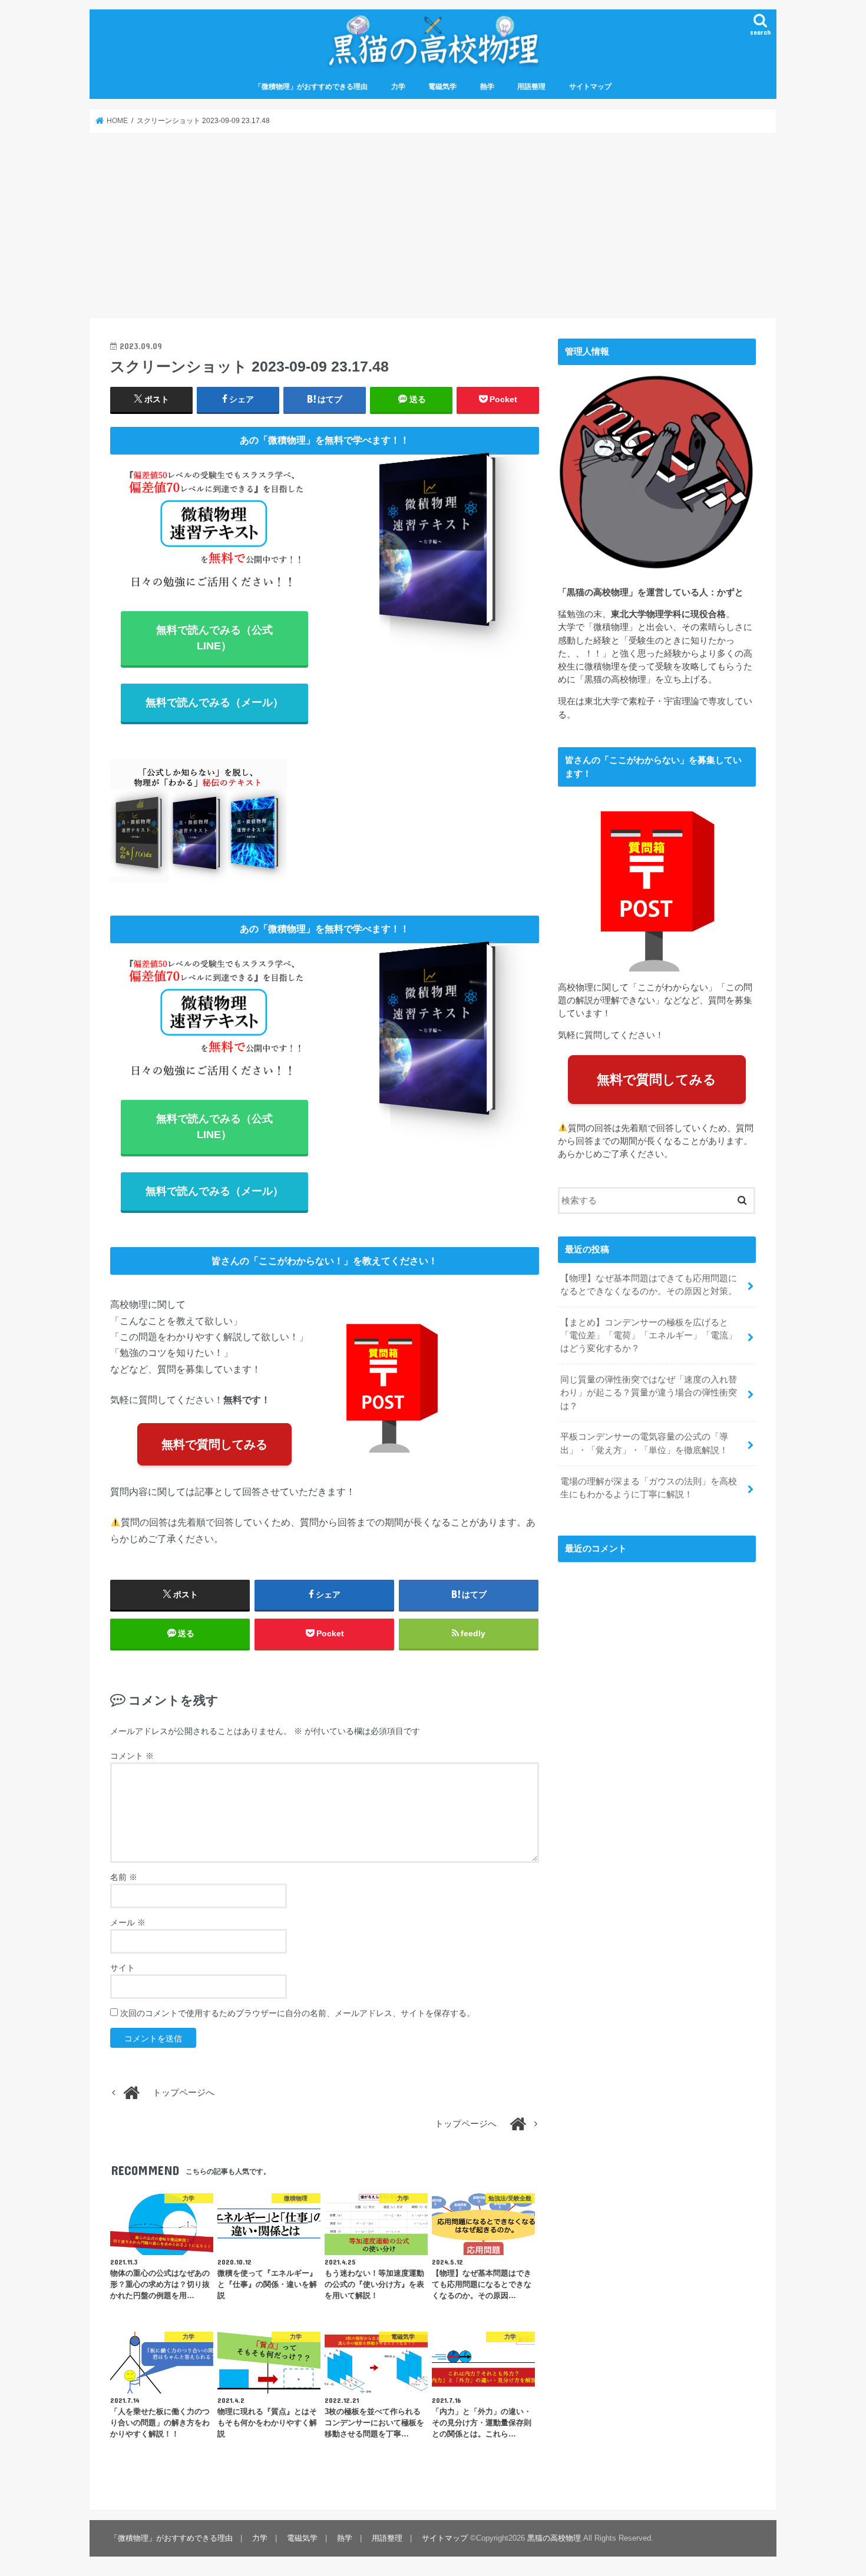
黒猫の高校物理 (554, 2538)
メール (128, 1922)
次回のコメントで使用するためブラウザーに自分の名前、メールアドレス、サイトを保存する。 (298, 2013)
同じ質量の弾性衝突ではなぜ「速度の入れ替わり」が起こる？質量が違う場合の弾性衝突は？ (649, 1393)
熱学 (487, 87)
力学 (398, 87)
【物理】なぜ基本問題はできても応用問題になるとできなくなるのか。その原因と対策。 (649, 1285)
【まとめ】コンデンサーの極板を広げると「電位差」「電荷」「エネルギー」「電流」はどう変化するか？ (649, 1335)
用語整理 (531, 87)
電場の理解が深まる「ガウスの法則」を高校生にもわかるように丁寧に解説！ (649, 1488)
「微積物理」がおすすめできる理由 (311, 87)
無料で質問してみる (214, 1444)
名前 (124, 1877)
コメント (132, 1756)
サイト (123, 1968)
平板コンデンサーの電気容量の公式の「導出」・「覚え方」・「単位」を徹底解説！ (644, 1443)
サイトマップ (590, 87)
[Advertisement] (433, 226)
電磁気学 (442, 87)
